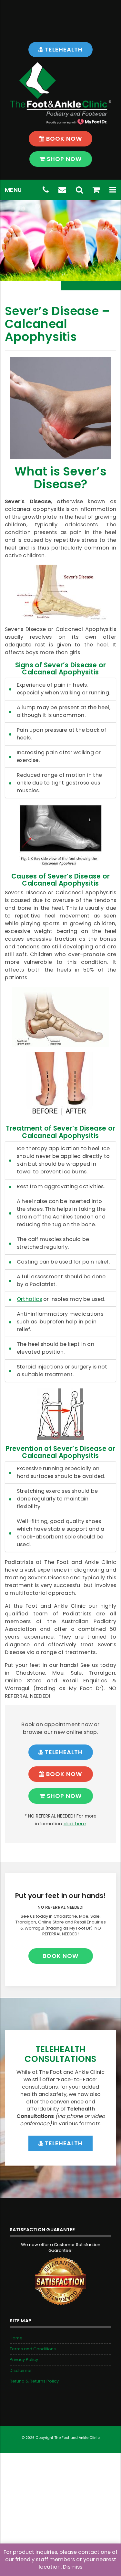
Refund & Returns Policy (34, 2381)
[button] (113, 190)
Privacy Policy (24, 2360)
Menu (13, 190)
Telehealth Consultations (60, 2054)
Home (16, 2338)
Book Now (63, 139)
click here (75, 1824)
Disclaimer (21, 2370)
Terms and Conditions (33, 2349)
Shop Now (64, 159)
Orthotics (29, 1299)
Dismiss (73, 2567)
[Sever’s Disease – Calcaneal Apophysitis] (60, 408)
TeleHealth (63, 49)
